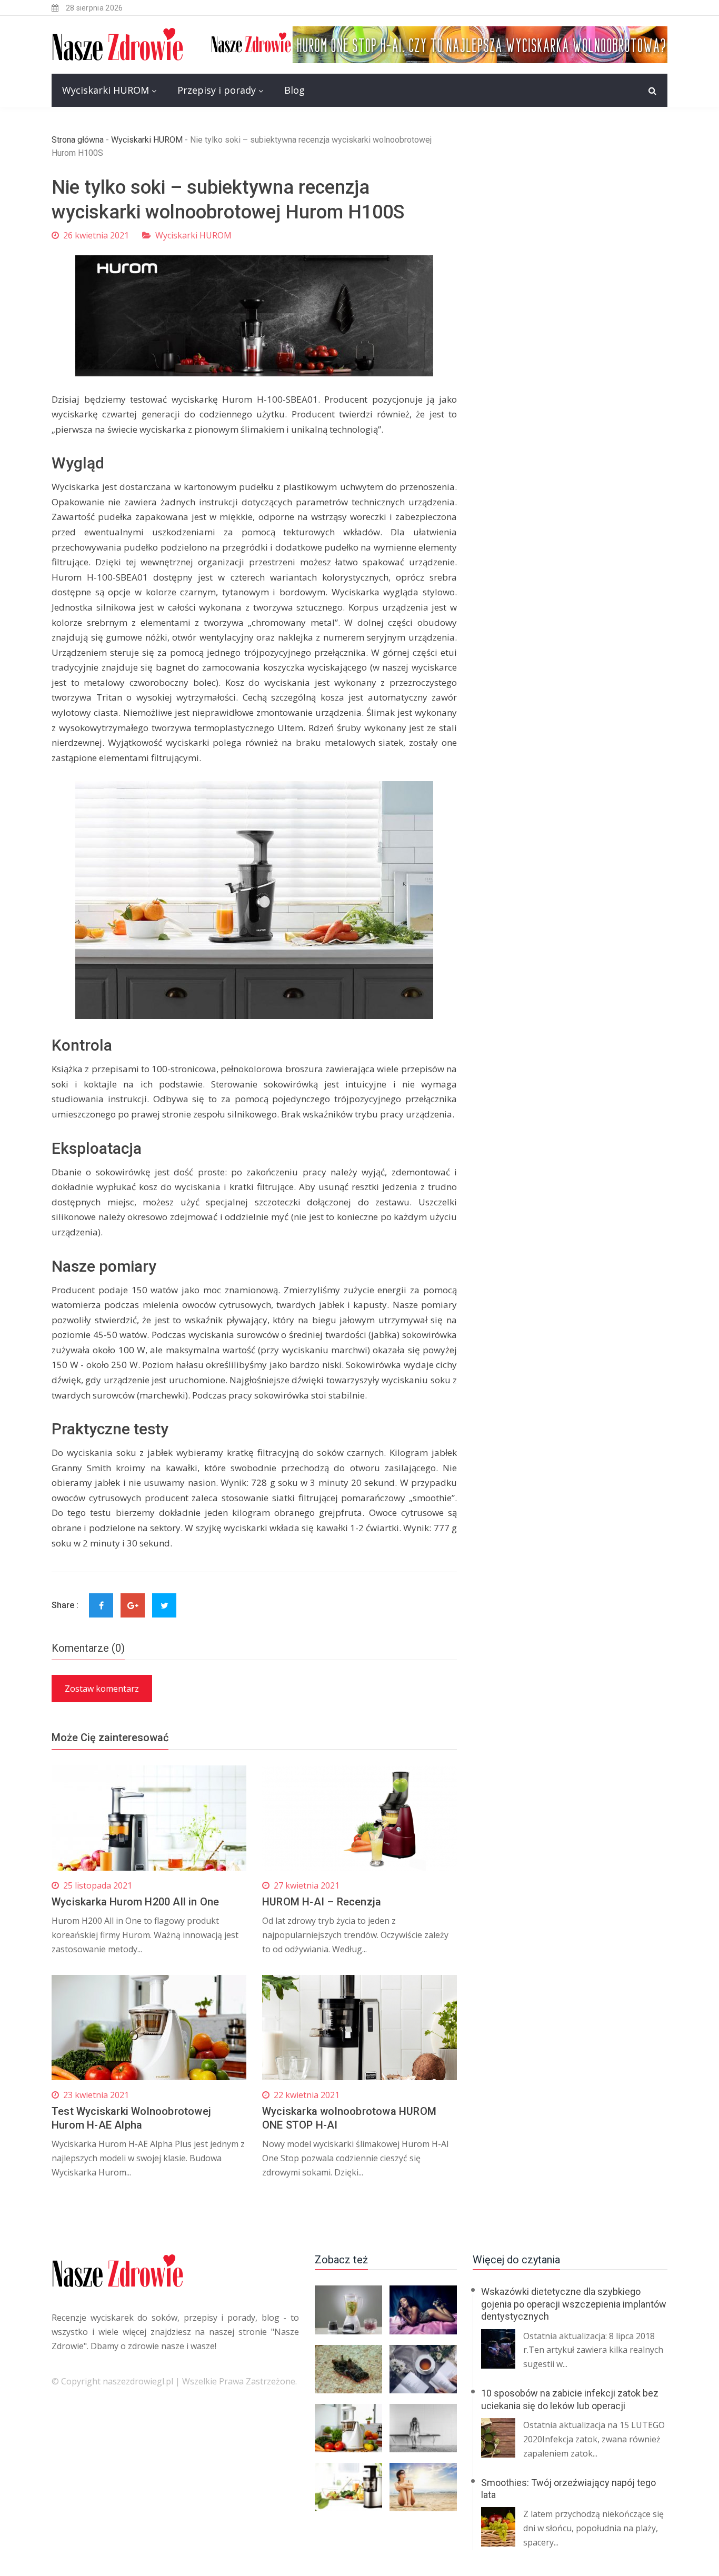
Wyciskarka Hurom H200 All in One (135, 1902)
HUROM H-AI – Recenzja (322, 1902)
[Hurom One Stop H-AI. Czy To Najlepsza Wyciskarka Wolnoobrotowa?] (438, 44)
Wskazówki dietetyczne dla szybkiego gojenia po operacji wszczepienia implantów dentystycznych (574, 2304)
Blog (294, 90)
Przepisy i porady (217, 90)
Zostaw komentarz (102, 1689)
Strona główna (78, 140)
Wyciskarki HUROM (106, 90)
